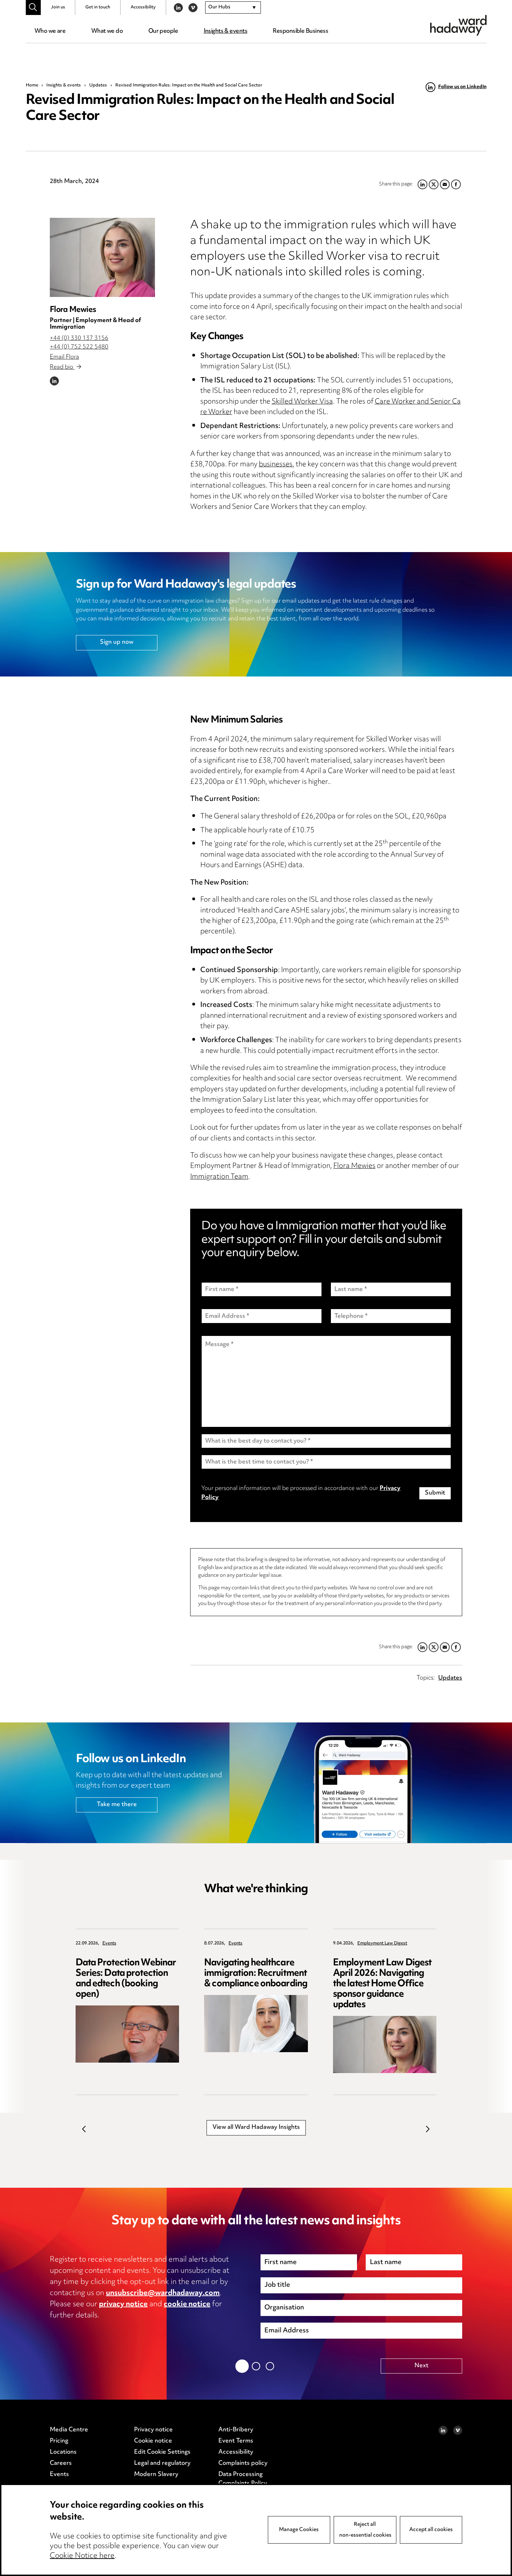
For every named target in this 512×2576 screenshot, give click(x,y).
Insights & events (226, 31)
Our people (163, 31)
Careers (61, 2463)
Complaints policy (243, 2463)
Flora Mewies (73, 310)
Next (428, 2129)
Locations (63, 2452)
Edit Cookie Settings (162, 2452)
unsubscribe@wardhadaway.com (163, 2293)
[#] (33, 7)
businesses (276, 465)
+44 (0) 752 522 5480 (79, 347)
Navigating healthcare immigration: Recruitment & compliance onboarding (256, 1974)
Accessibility (143, 7)
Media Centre (69, 2430)
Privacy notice (153, 2430)
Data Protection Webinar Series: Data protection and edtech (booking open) (126, 1979)
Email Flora (64, 357)
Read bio (62, 367)
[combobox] (233, 8)
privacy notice (123, 2304)
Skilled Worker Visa (302, 402)
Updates (98, 85)
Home (32, 85)
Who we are (50, 31)
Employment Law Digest (382, 1944)
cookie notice (187, 2304)
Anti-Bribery (236, 2430)
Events (109, 1944)
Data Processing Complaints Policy (243, 2479)
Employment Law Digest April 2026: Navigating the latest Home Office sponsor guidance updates (382, 1984)
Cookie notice (153, 2441)
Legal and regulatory (162, 2463)
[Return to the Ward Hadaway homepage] (458, 25)
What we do (107, 31)
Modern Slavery (156, 2475)
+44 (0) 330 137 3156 (79, 338)
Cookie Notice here (82, 2556)
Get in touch (98, 7)
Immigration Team (219, 1177)
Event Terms (236, 2441)
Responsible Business (300, 31)
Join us (58, 7)
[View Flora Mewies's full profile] (102, 257)
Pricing (59, 2441)
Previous (84, 2129)
